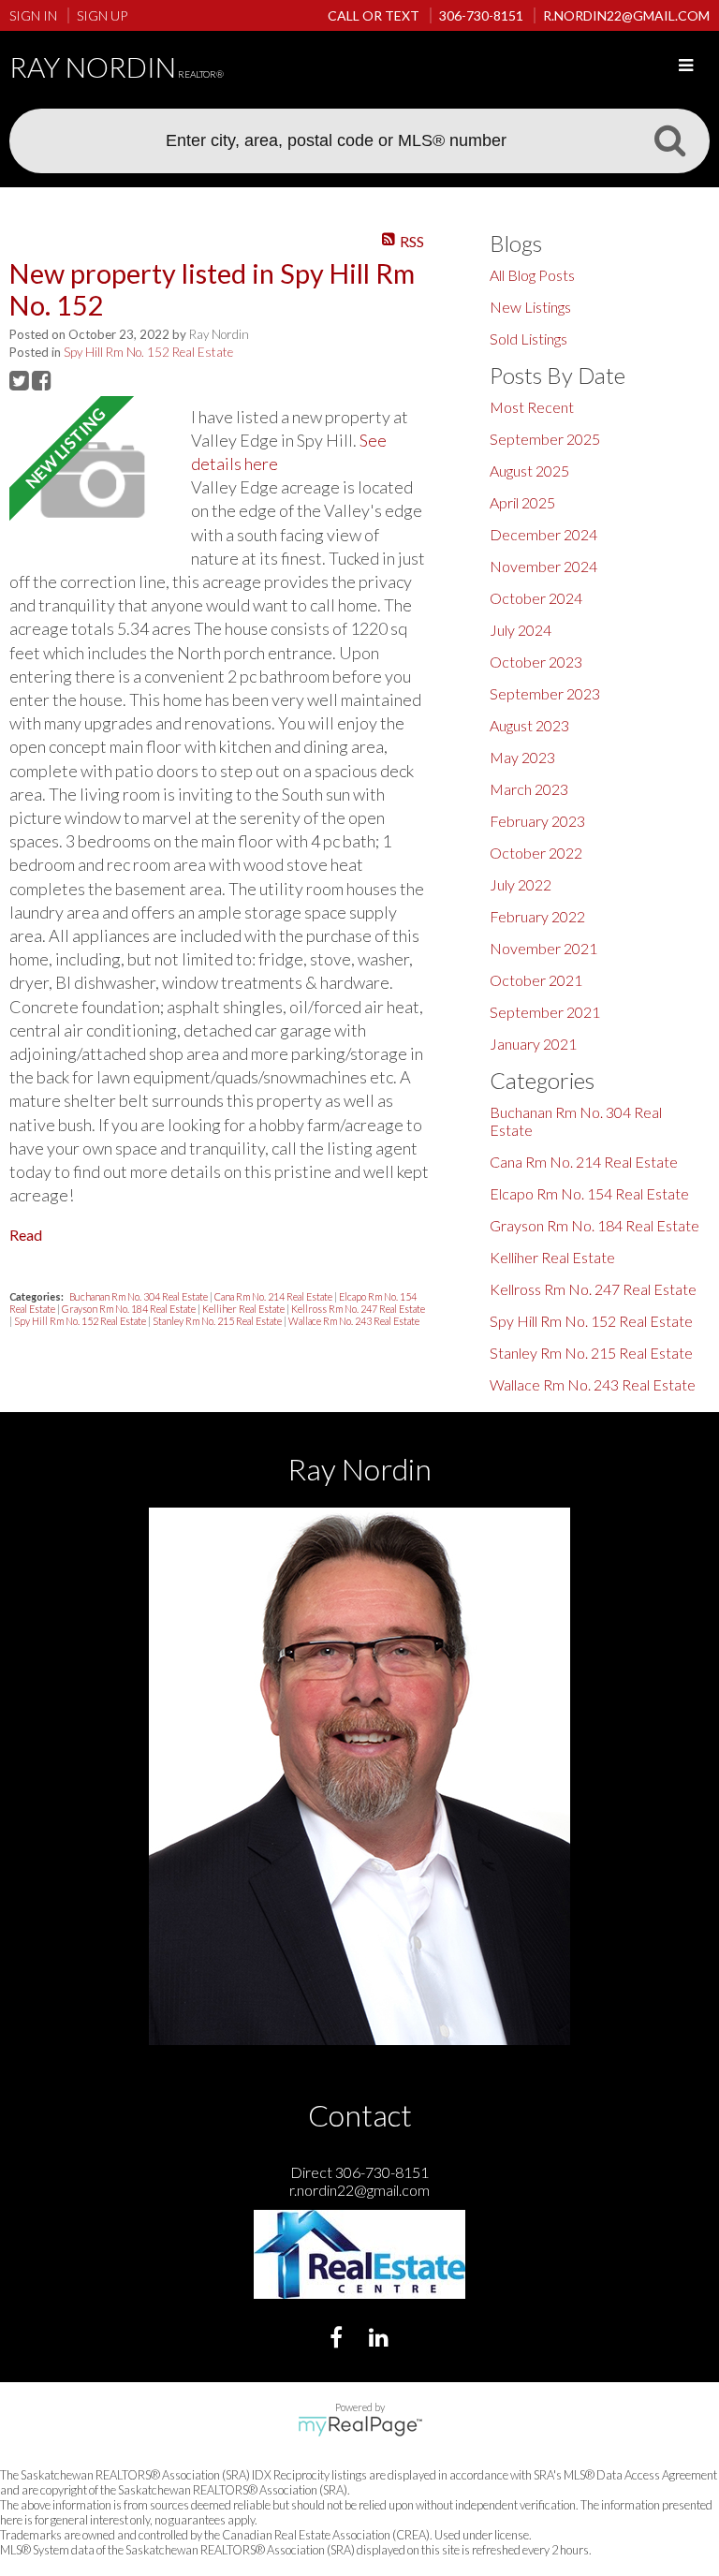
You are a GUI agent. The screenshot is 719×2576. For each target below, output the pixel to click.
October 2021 (536, 980)
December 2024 (543, 534)
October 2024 (536, 598)
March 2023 (529, 789)
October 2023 (536, 662)
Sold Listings (528, 339)
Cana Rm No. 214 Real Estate (274, 1296)
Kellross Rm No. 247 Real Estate (358, 1309)
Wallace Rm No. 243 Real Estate (354, 1321)
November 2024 (543, 566)
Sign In (33, 15)
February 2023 (537, 821)
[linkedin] (381, 2340)
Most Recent (532, 407)
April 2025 (522, 502)
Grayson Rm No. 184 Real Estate (130, 1309)
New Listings (530, 307)
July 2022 (521, 884)
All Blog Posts (532, 275)
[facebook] (338, 2340)
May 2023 (522, 757)
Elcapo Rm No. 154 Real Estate (589, 1193)
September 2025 (545, 439)
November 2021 (543, 948)
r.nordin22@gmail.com (359, 2190)
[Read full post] (93, 481)
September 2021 (545, 1012)
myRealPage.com (360, 2426)
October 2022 (536, 853)
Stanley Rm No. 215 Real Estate (218, 1321)
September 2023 (545, 693)
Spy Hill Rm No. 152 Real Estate (148, 352)
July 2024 (521, 630)
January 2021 (533, 1044)
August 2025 (529, 471)
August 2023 (529, 725)
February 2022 (537, 916)
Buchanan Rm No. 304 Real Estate (139, 1296)
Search (669, 140)
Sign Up (102, 15)
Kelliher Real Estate (244, 1309)
